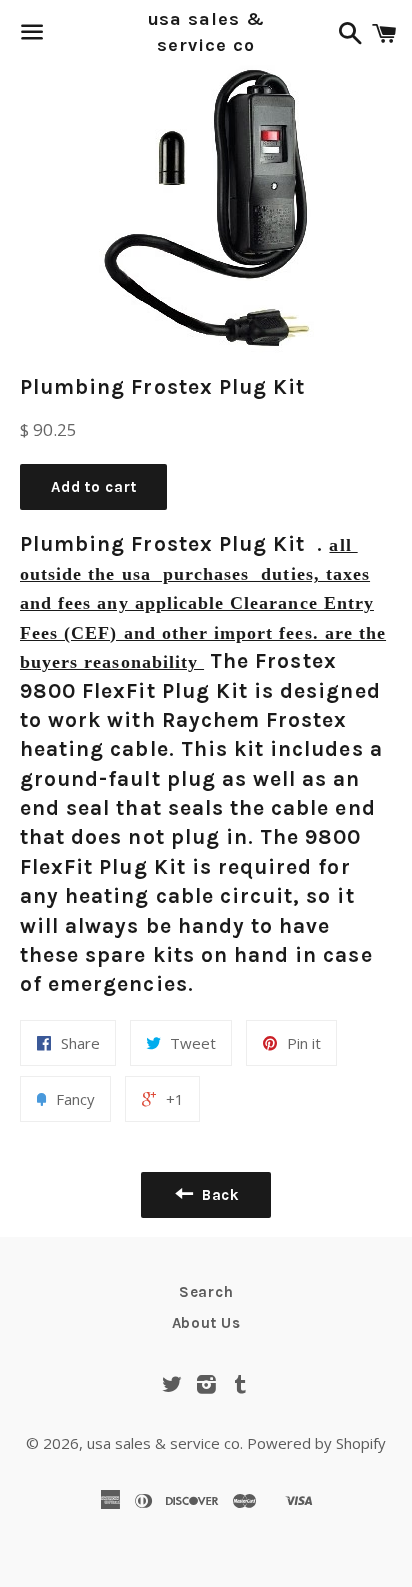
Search (206, 1292)
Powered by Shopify (316, 1443)
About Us (206, 1323)
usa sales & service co (206, 31)
